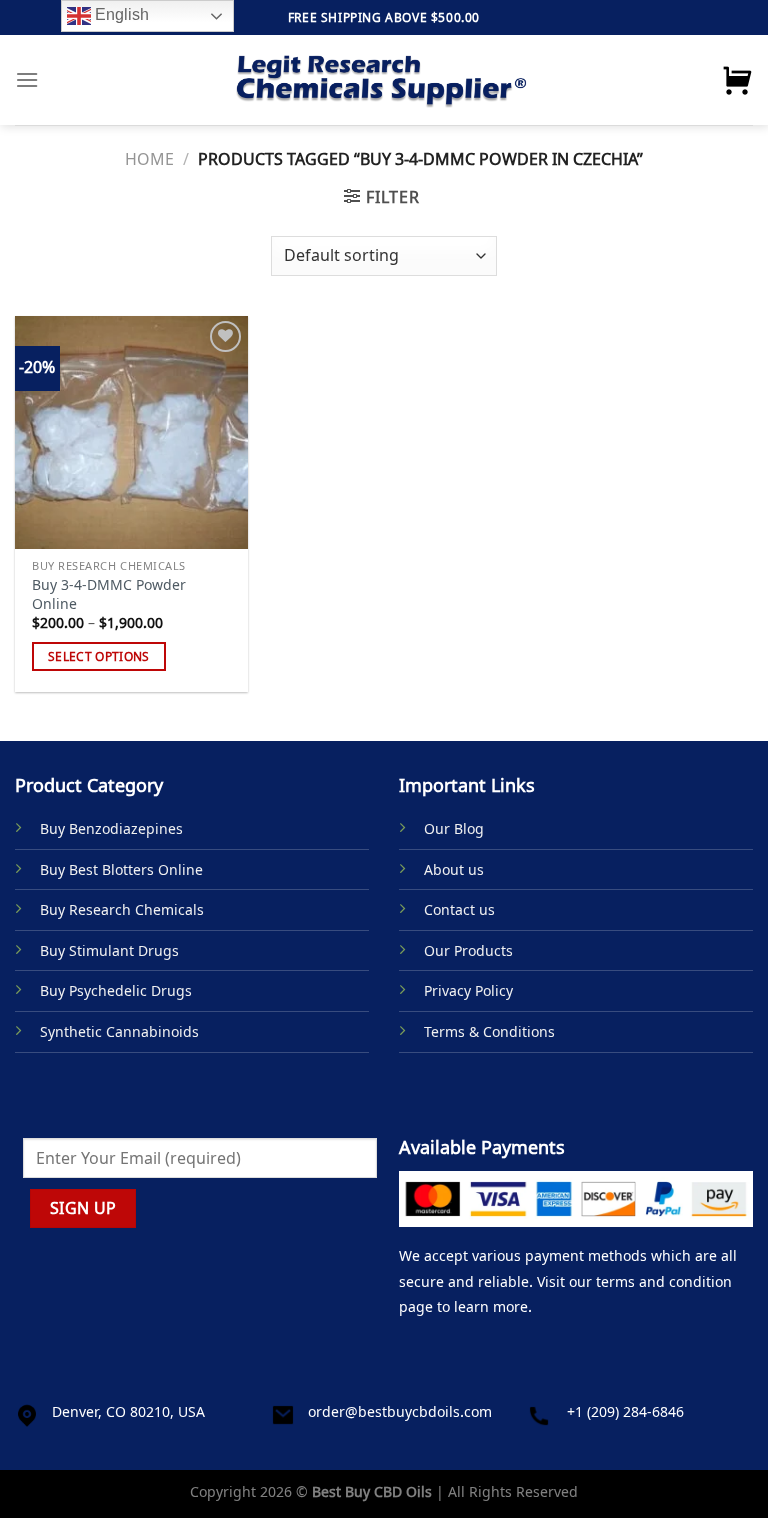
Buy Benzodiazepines (111, 828)
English (120, 14)
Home (149, 159)
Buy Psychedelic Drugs (116, 990)
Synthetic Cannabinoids (119, 1031)
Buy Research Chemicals (122, 909)
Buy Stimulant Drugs (109, 950)
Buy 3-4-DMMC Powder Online (109, 594)
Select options (99, 656)
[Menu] (27, 79)
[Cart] (737, 80)
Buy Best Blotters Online (121, 869)
